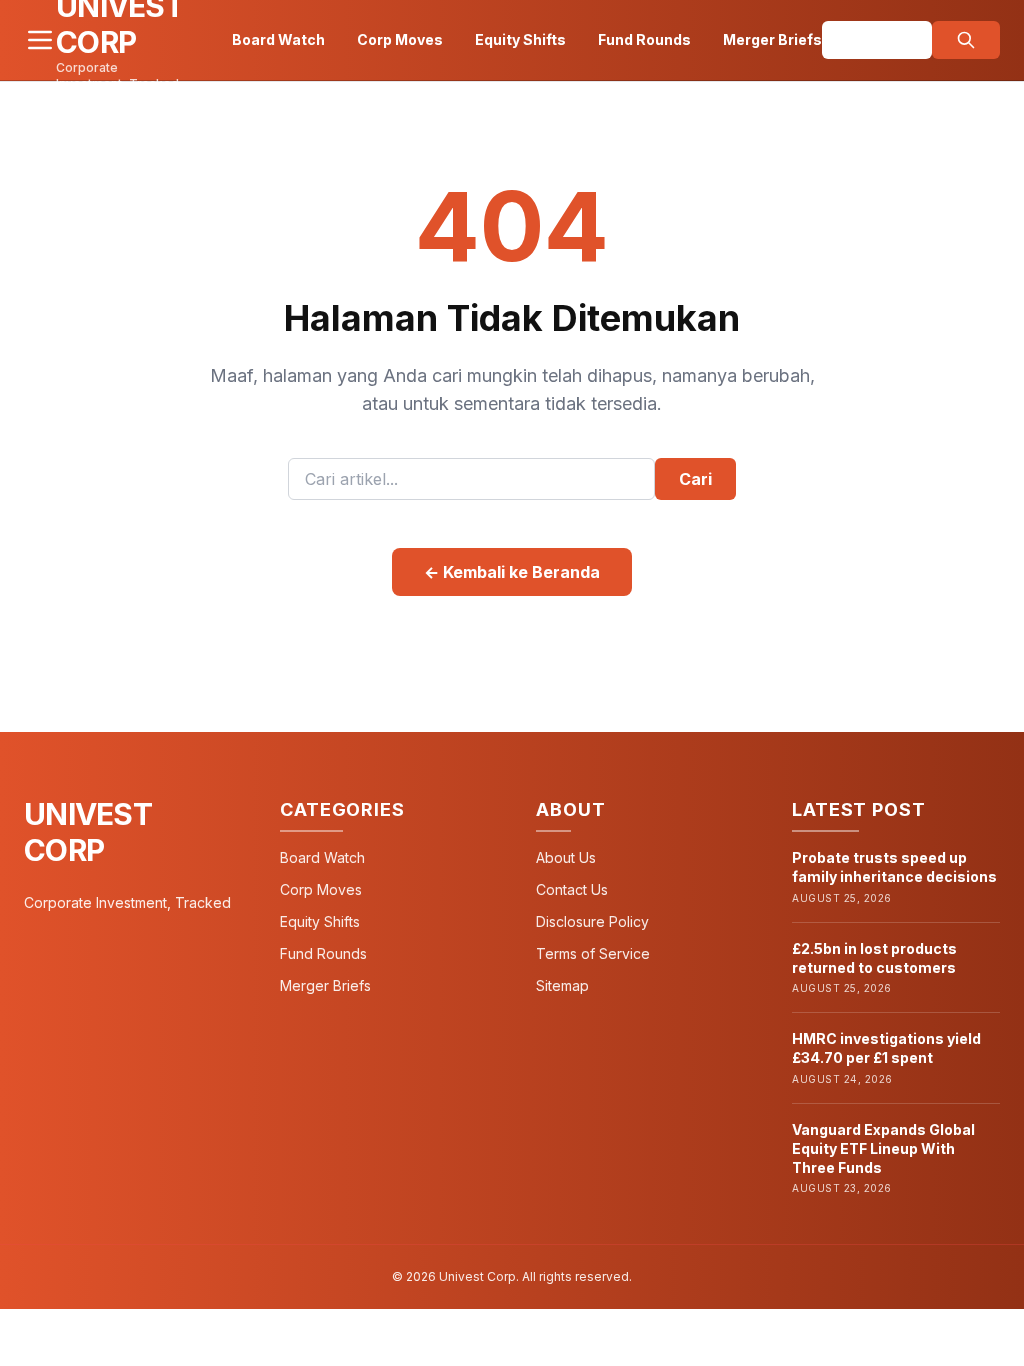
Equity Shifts (520, 39)
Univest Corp (88, 832)
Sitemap (562, 985)
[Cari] (966, 40)
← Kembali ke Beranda (512, 572)
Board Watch (278, 39)
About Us (566, 857)
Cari (695, 479)
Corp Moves (400, 39)
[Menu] (40, 40)
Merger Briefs (772, 39)
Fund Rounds (644, 39)
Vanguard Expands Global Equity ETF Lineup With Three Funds (883, 1149)
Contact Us (572, 889)
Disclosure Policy (592, 921)
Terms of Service (593, 953)
